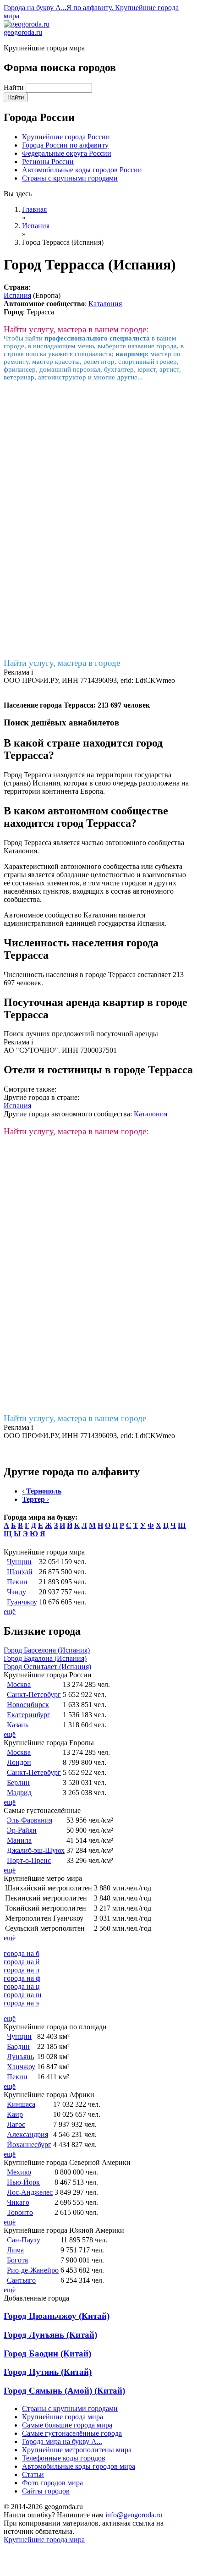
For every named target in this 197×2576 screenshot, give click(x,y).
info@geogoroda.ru (134, 2515)
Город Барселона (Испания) (47, 1650)
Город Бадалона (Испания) (45, 1658)
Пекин (17, 1582)
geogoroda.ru (23, 32)
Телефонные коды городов (64, 2458)
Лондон (19, 1762)
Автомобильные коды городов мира (79, 2466)
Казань (18, 1725)
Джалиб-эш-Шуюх (36, 1850)
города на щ (22, 1995)
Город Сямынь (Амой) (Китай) (64, 2391)
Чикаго (18, 2202)
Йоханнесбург (29, 2145)
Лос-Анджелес (30, 2192)
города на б (22, 1953)
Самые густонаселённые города (72, 2433)
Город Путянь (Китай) (48, 2372)
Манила (19, 1840)
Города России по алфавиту (65, 145)
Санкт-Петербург (34, 1694)
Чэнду (16, 1592)
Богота (17, 2260)
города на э (21, 2003)
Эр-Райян (22, 1830)
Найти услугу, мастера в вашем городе (75, 1418)
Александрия (27, 2134)
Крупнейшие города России (66, 137)
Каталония (105, 304)
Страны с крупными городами (70, 178)
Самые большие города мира (67, 2425)
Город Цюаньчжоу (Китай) (57, 2316)
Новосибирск (28, 1705)
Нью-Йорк (23, 2182)
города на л (22, 1970)
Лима (15, 2250)
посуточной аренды (127, 1034)
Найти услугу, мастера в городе (62, 663)
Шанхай (20, 1572)
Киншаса (21, 2104)
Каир (15, 2114)
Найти (15, 87)
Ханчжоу (21, 2067)
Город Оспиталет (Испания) (47, 1667)
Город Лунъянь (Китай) (50, 2335)
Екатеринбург (29, 1715)
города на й (22, 1962)
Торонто (20, 2212)
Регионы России (48, 162)
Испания (17, 295)
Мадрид (19, 1793)
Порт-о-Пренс (29, 1860)
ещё (10, 1612)
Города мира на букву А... (62, 2441)
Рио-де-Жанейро (33, 2270)
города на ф (22, 1978)
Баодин (18, 2046)
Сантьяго (21, 2280)
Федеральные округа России (67, 153)
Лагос (16, 2124)
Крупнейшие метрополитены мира (77, 2450)
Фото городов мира (52, 2483)
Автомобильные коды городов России (82, 170)
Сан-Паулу (24, 2240)
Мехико (19, 2172)
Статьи (33, 2474)
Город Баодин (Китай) (47, 2354)
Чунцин (19, 1562)
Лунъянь (20, 2057)
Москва (19, 1684)
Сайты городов (46, 2491)
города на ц (22, 1986)
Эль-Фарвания (30, 1820)
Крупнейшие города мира (63, 2417)
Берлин (18, 1782)
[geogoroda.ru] (27, 24)
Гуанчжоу (22, 1602)
